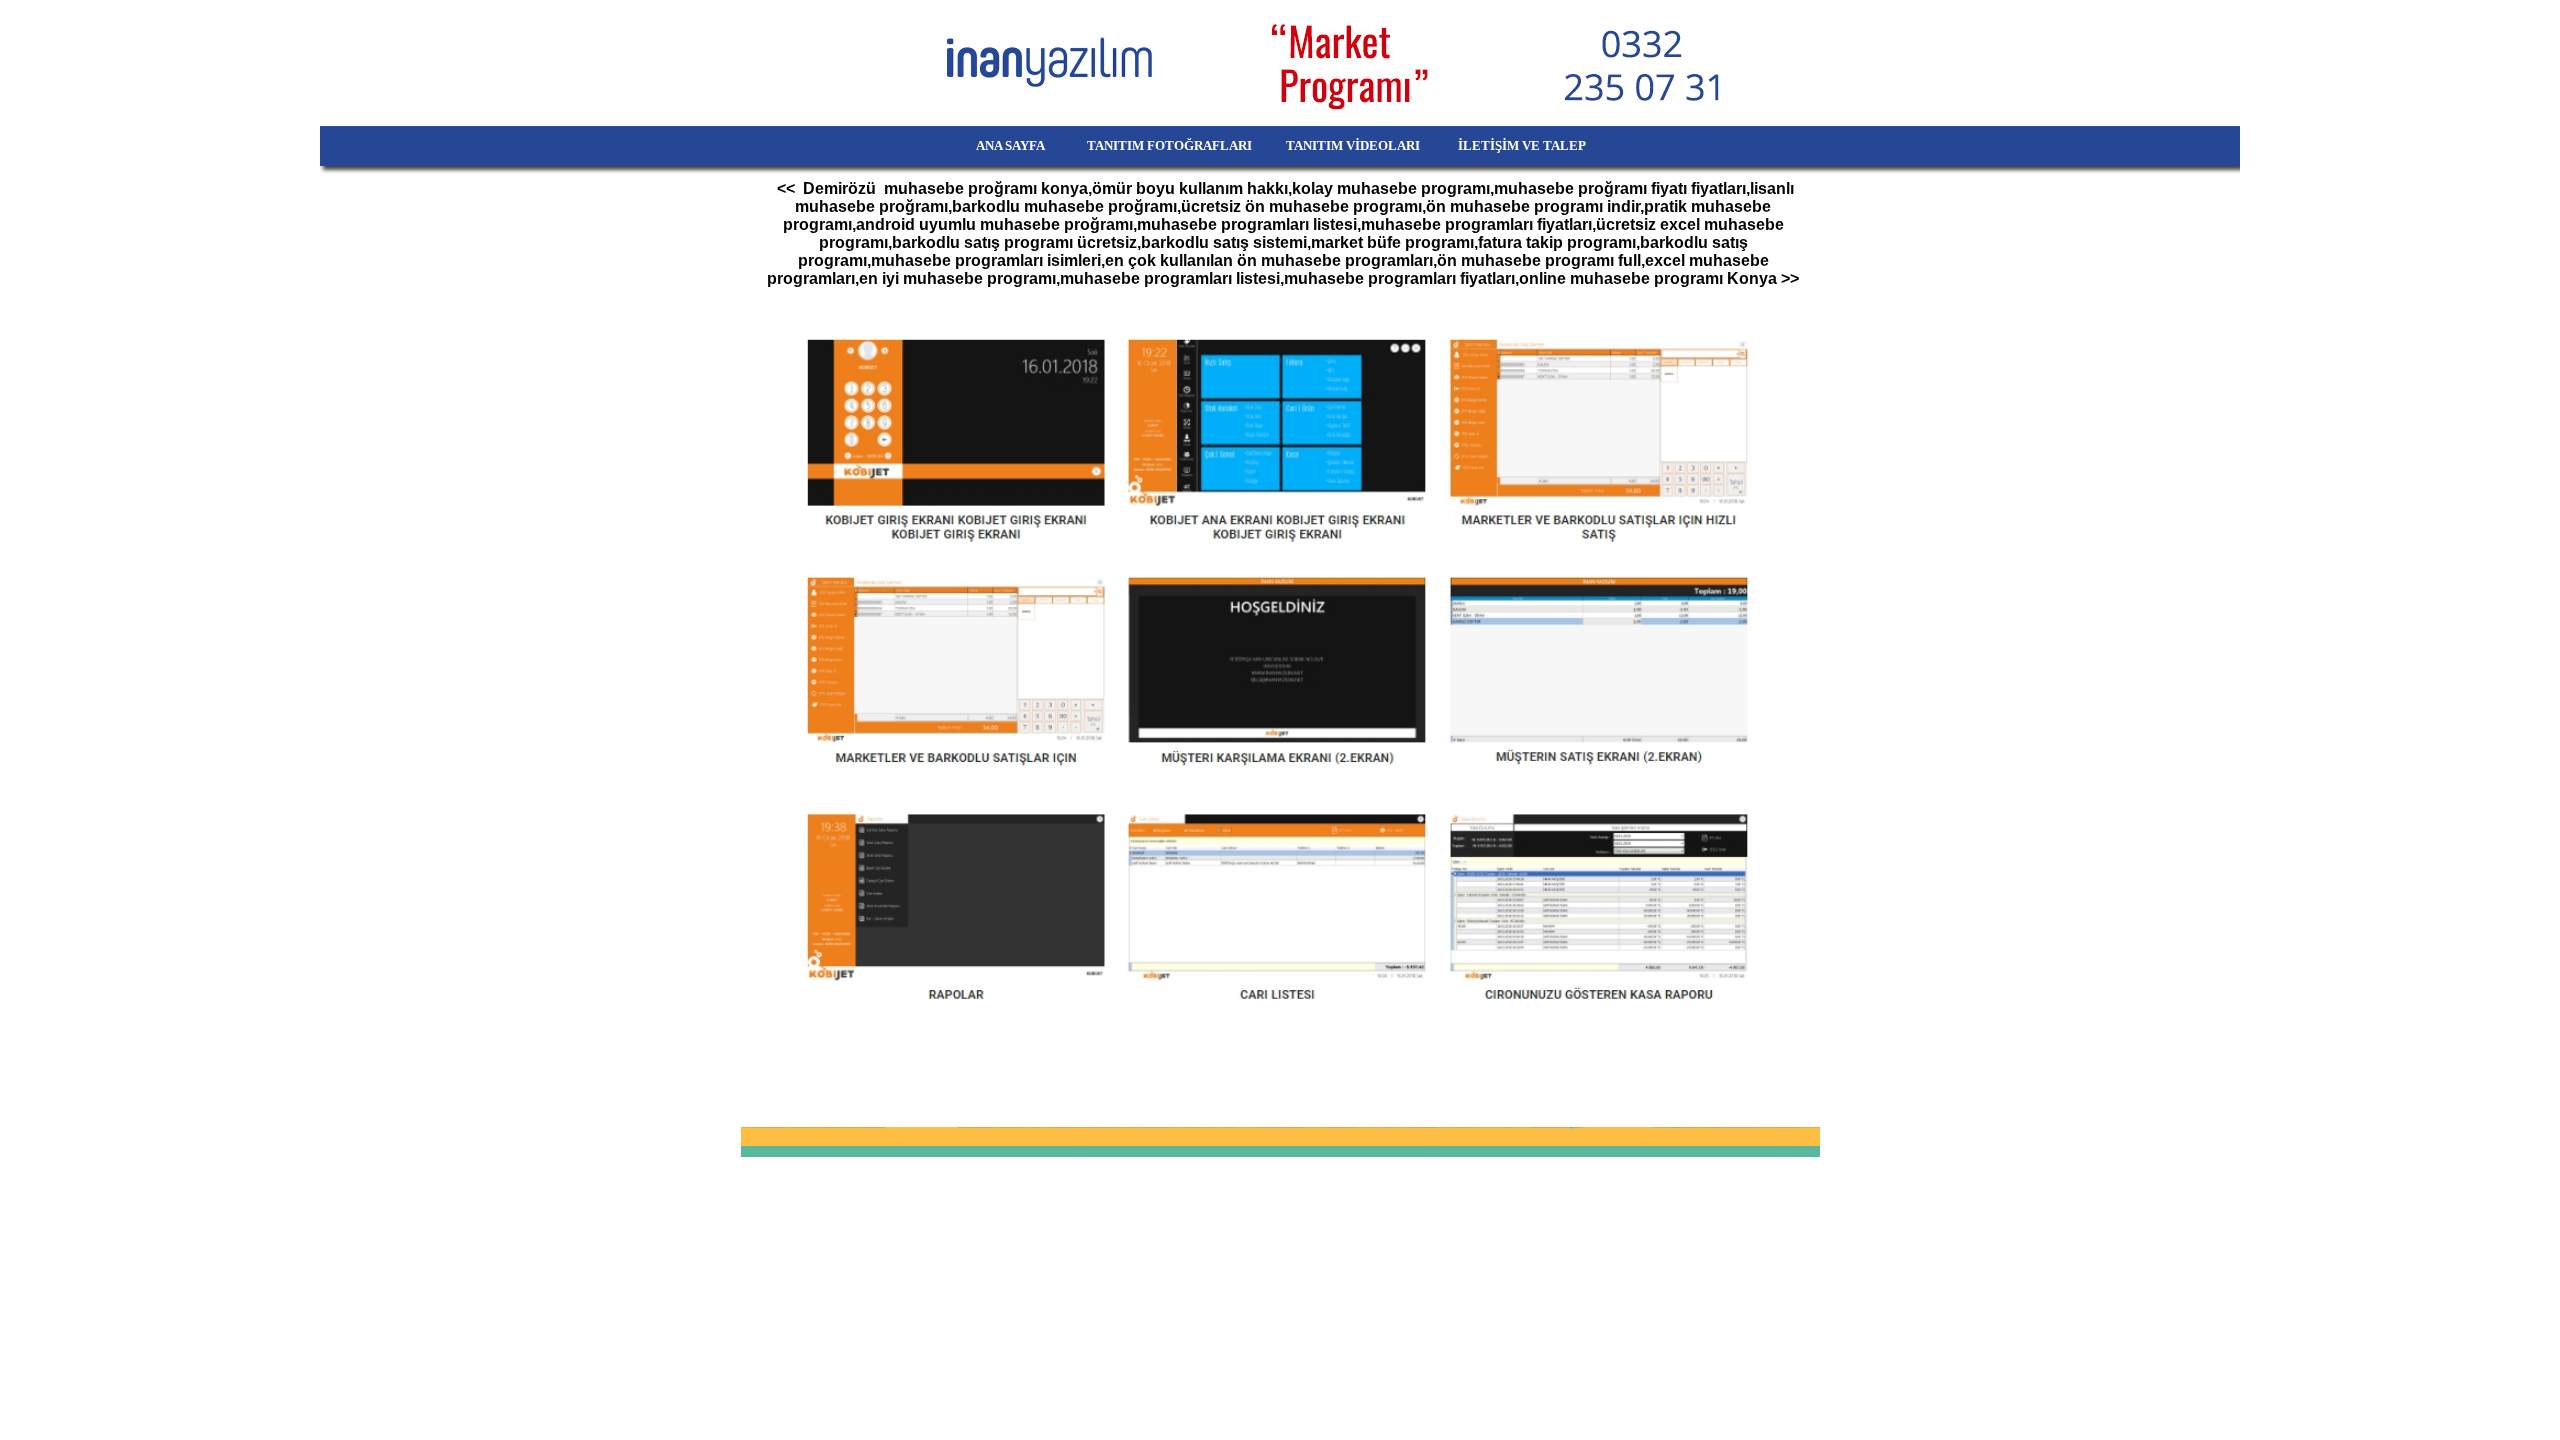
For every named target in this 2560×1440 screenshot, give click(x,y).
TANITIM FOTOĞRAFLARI (1159, 145)
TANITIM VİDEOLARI (1354, 145)
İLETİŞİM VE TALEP (1549, 145)
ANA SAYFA (978, 145)
